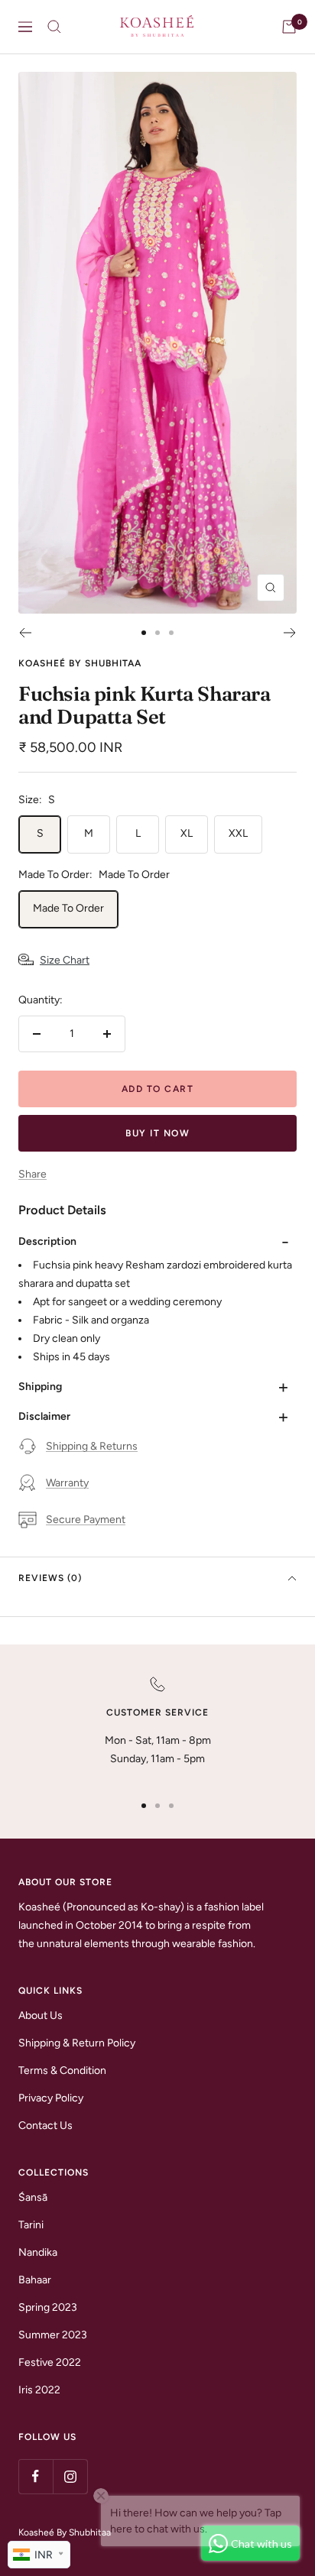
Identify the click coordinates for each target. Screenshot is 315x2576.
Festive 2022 (50, 2362)
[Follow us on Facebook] (36, 2476)
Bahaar (35, 2280)
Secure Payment (86, 1520)
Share (32, 1174)
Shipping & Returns (92, 1446)
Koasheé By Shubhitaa (80, 663)
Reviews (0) (50, 1578)
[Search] (54, 27)
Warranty (67, 1483)
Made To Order (68, 908)
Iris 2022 (39, 2390)
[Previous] (25, 633)
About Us (41, 2015)
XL (187, 833)
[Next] (290, 633)
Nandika (38, 2252)
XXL (238, 833)
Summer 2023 (53, 2335)
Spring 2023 (48, 2307)
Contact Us (45, 2126)
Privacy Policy (51, 2098)
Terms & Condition (62, 2071)
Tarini (31, 2225)
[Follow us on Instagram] (70, 2476)
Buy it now (157, 1133)
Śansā (33, 2197)
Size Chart (65, 960)
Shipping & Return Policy (77, 2043)
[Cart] (289, 27)
